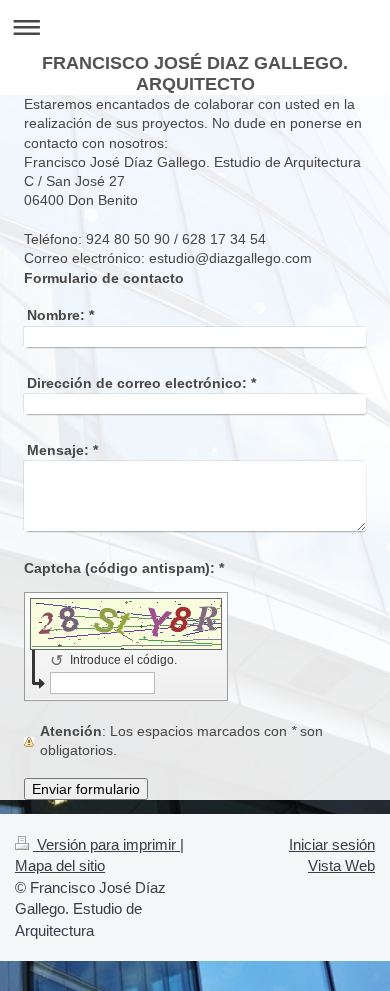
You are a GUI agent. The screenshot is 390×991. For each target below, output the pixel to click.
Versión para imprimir (106, 844)
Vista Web (341, 865)
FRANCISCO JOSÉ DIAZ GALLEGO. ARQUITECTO (195, 73)
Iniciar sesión (332, 844)
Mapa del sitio (60, 865)
